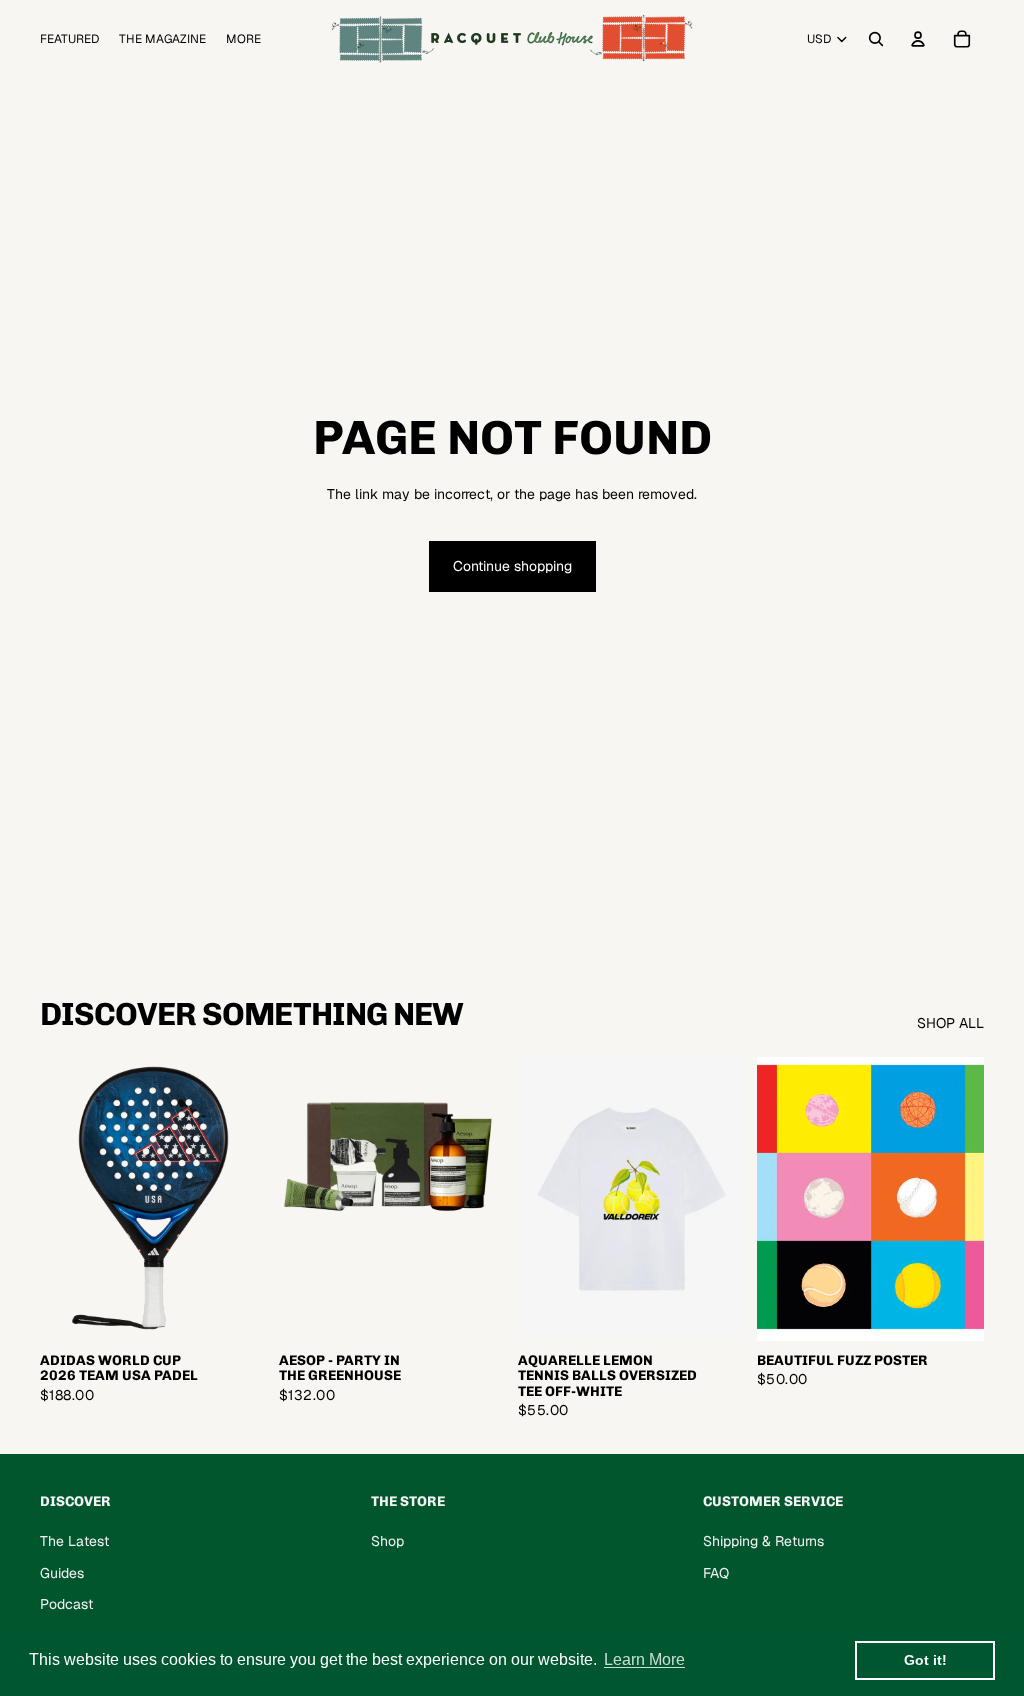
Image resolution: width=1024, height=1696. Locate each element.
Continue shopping (512, 566)
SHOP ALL (950, 1023)
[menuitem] (243, 39)
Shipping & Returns (763, 1541)
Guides (62, 1573)
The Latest (74, 1541)
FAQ (716, 1573)
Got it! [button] (925, 1660)
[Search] (876, 39)
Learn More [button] (644, 1659)
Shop (387, 1541)
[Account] (918, 39)
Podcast (66, 1604)
